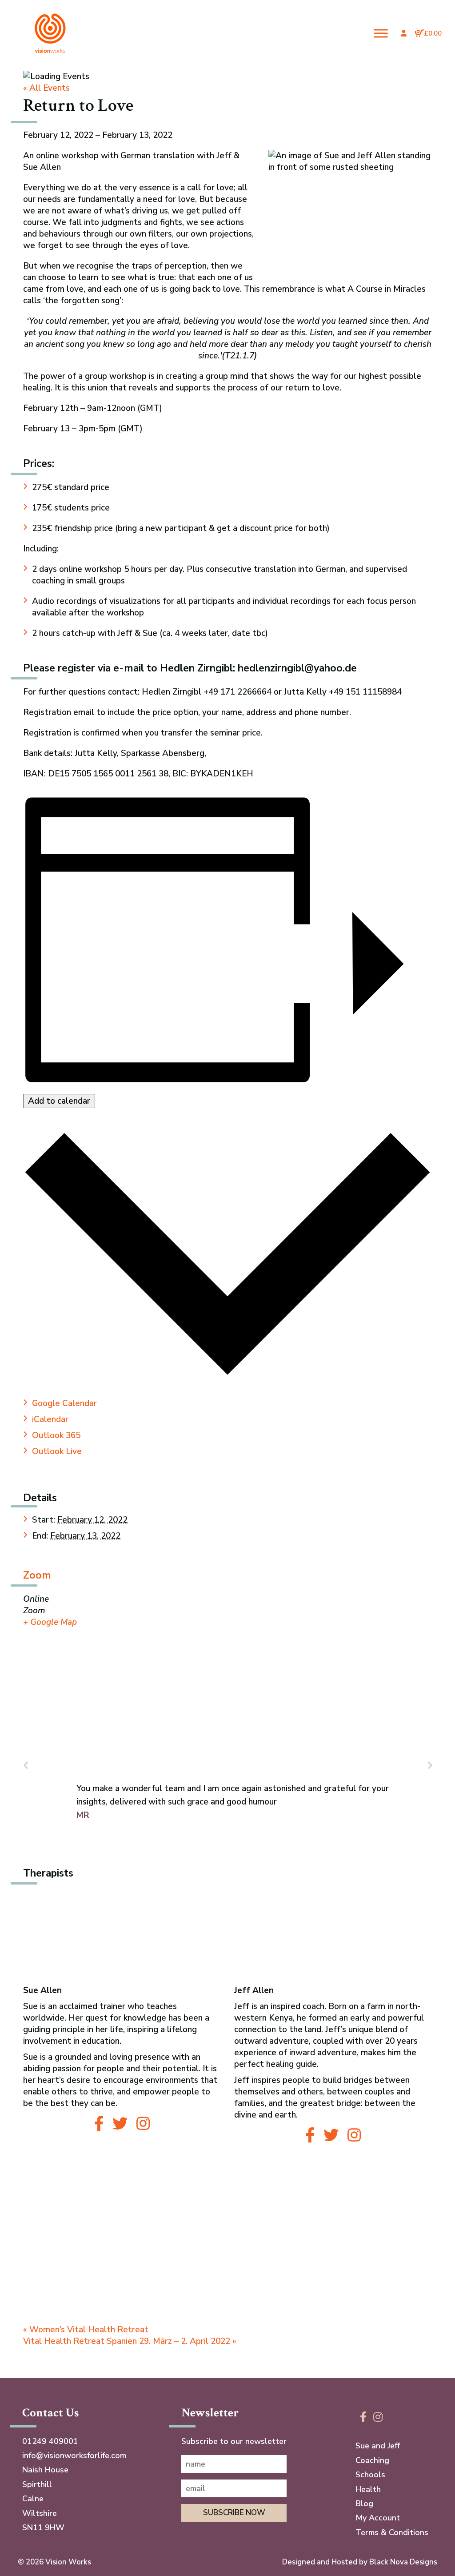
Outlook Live (57, 1451)
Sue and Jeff (378, 2446)
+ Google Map (50, 1622)
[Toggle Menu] (381, 33)
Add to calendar (59, 1101)
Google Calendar (64, 1403)
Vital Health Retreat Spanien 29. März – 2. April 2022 (130, 2341)
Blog (364, 2504)
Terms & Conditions (392, 2532)
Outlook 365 (56, 1435)
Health (368, 2489)
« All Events (46, 88)
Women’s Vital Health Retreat (86, 2330)
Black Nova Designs (403, 2562)
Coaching (372, 2460)
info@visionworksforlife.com (74, 2455)
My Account (378, 2518)
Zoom (37, 1575)
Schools (370, 2475)
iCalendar (50, 1419)
